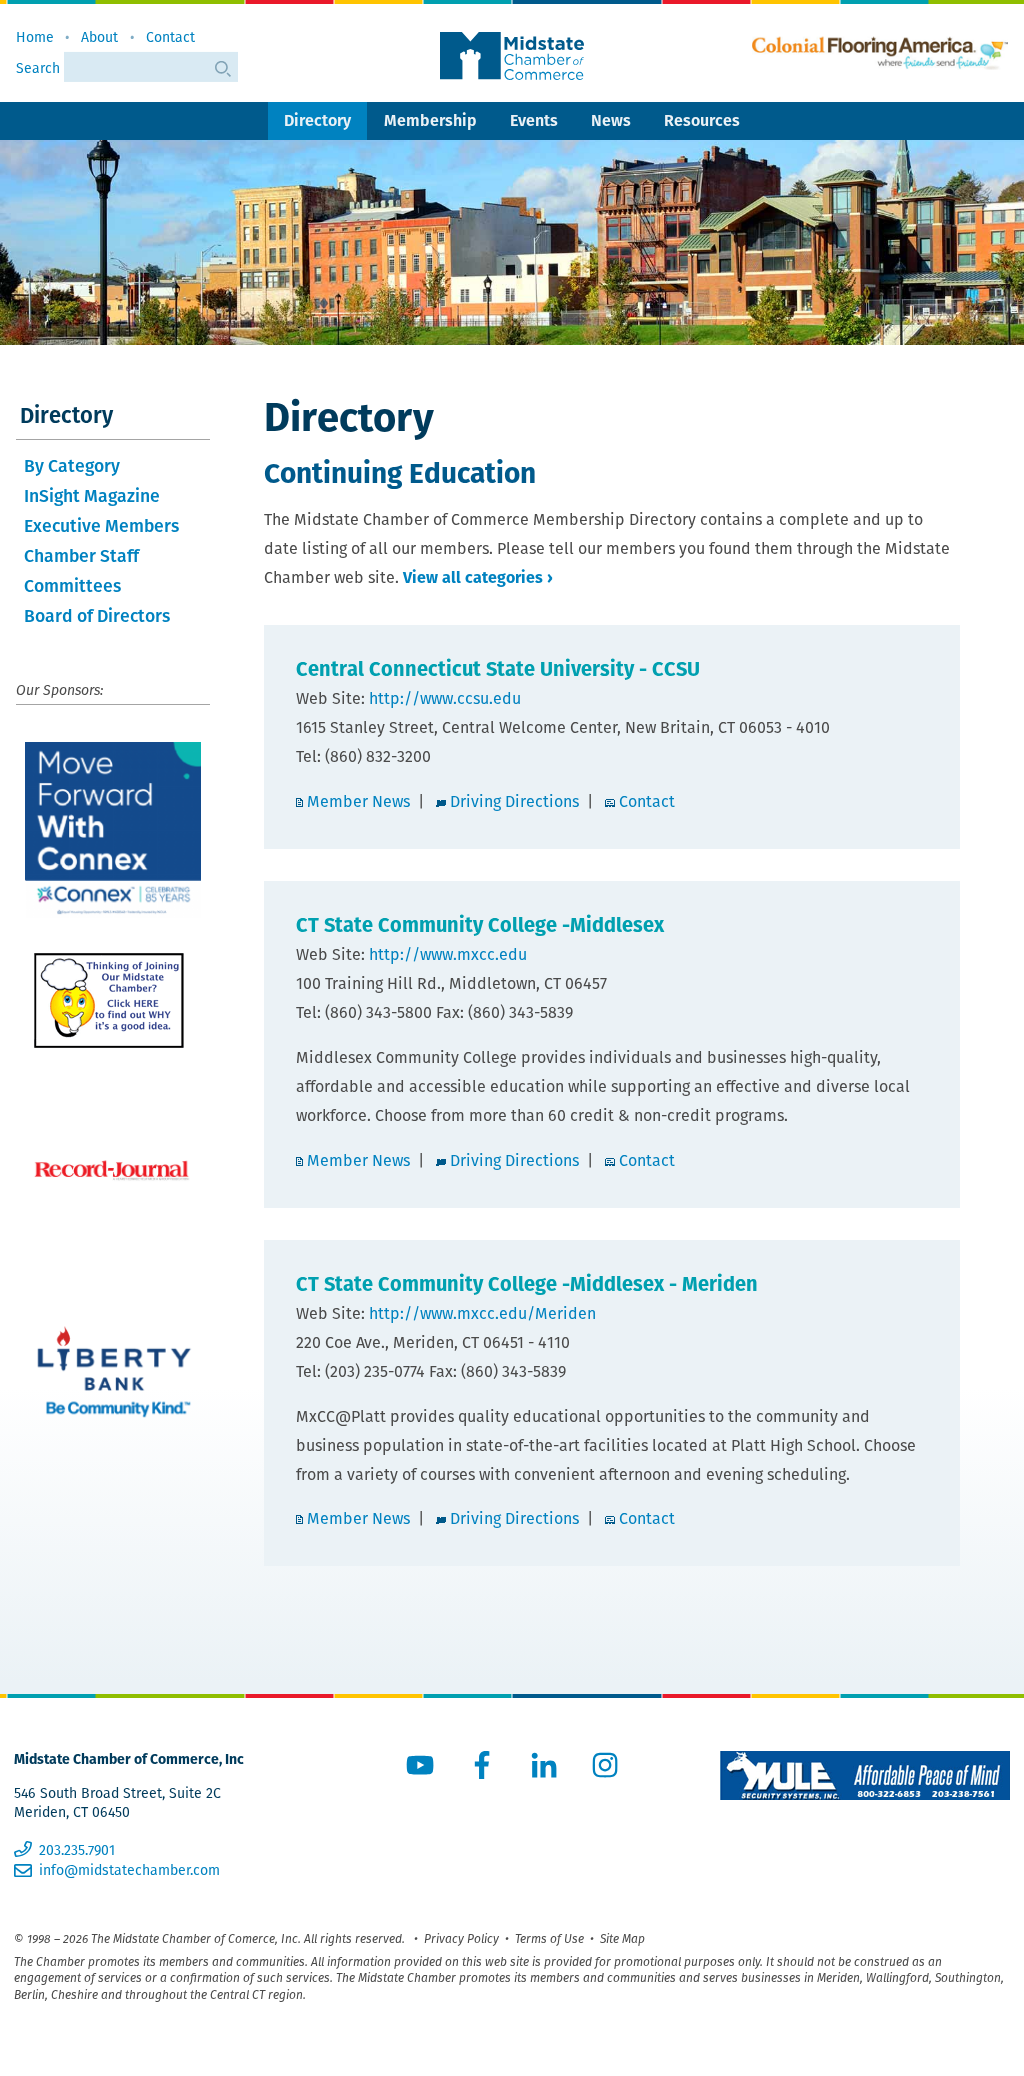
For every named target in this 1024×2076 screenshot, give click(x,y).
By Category (72, 465)
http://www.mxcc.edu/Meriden (482, 1313)
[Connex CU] (113, 830)
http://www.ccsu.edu (445, 698)
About (99, 37)
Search (40, 68)
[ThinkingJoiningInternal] (113, 1000)
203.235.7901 (77, 1850)
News (611, 120)
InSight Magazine (92, 495)
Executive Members (101, 525)
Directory (317, 120)
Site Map (622, 1938)
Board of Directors (97, 615)
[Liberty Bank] (113, 1382)
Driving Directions (514, 801)
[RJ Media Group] (113, 1171)
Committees (72, 585)
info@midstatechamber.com (129, 1870)
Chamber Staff (81, 555)
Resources (702, 120)
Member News (358, 801)
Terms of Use (549, 1938)
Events (534, 120)
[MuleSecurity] (865, 1775)
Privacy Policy (461, 1938)
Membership (430, 120)
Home (35, 37)
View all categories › (478, 577)
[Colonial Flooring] (880, 53)
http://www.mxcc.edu (448, 954)
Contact (170, 37)
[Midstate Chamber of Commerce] (512, 56)
